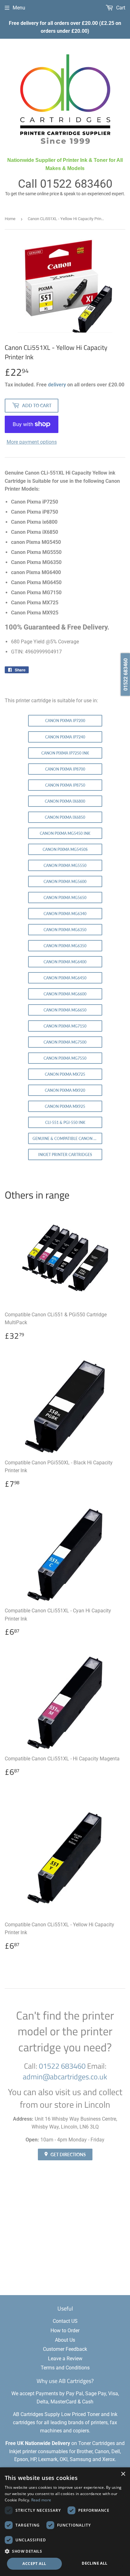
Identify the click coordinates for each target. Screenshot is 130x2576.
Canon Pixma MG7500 (65, 1042)
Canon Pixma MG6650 (65, 1010)
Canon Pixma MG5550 (65, 866)
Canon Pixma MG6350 (65, 930)
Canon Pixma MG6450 (65, 978)
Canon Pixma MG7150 (65, 1026)
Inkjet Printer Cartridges (65, 1155)
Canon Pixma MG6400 (65, 962)
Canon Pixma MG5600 (65, 882)
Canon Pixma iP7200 (65, 721)
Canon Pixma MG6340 (65, 914)
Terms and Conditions (65, 2368)
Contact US (65, 2321)
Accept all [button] (34, 2564)
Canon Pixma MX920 (65, 1090)
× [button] (123, 2474)
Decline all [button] (95, 2563)
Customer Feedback (65, 2349)
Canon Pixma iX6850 (65, 817)
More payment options (32, 442)
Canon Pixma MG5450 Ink (65, 833)
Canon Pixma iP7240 (65, 737)
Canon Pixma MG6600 (65, 994)
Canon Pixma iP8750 (65, 785)
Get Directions (68, 2154)
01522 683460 (76, 184)
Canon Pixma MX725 (65, 1074)
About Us (65, 2340)
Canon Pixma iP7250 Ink (65, 753)
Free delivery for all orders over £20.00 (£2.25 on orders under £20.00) (65, 27)
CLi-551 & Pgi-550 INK (65, 1123)
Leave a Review (65, 2359)
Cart (120, 8)
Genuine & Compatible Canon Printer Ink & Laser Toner (67, 1139)
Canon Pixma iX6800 (65, 801)
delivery (57, 385)
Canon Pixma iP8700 (65, 769)
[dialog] (65, 2522)
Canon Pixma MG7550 (65, 1058)
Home (10, 219)
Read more (41, 2500)
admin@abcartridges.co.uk (65, 2077)
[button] (65, 2551)
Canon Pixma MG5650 (65, 898)
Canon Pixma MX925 (65, 1106)
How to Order (65, 2331)
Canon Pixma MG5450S (65, 849)
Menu (19, 8)
